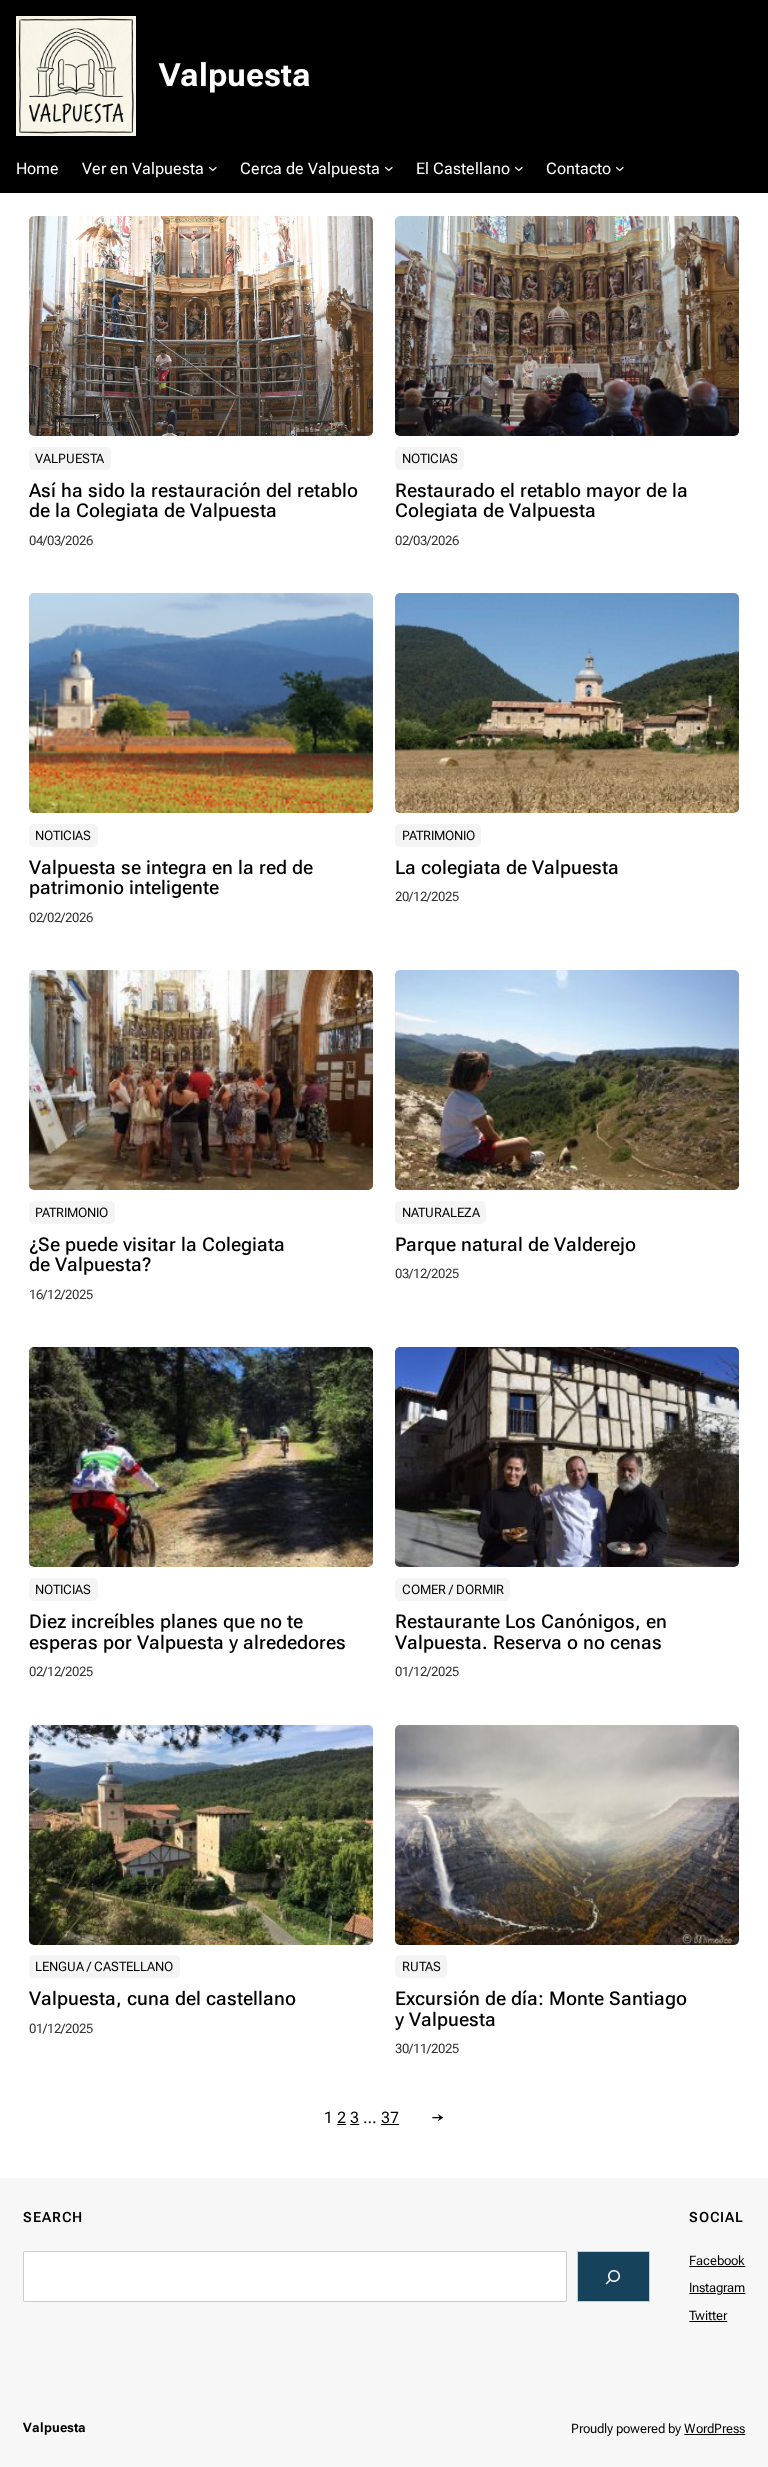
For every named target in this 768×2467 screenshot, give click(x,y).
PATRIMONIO (438, 835)
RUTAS (421, 1966)
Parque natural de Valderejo (515, 1245)
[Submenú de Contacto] (620, 168)
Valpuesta (235, 75)
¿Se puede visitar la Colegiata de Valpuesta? (157, 1256)
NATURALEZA (441, 1212)
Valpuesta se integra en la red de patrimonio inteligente (171, 879)
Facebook (717, 2260)
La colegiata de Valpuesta (507, 868)
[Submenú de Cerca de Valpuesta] (389, 168)
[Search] (613, 2276)
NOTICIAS (430, 458)
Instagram (717, 2287)
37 (390, 2117)
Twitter (708, 2315)
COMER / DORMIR (453, 1589)
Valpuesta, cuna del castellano (162, 1999)
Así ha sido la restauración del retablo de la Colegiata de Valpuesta (193, 502)
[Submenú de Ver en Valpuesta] (213, 168)
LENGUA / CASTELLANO (104, 1966)
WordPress (714, 2428)
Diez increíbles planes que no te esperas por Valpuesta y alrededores (187, 1633)
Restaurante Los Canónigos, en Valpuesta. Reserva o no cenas (531, 1633)
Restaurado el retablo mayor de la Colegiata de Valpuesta (541, 502)
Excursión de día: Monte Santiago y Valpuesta (541, 2010)
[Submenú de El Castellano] (519, 168)
